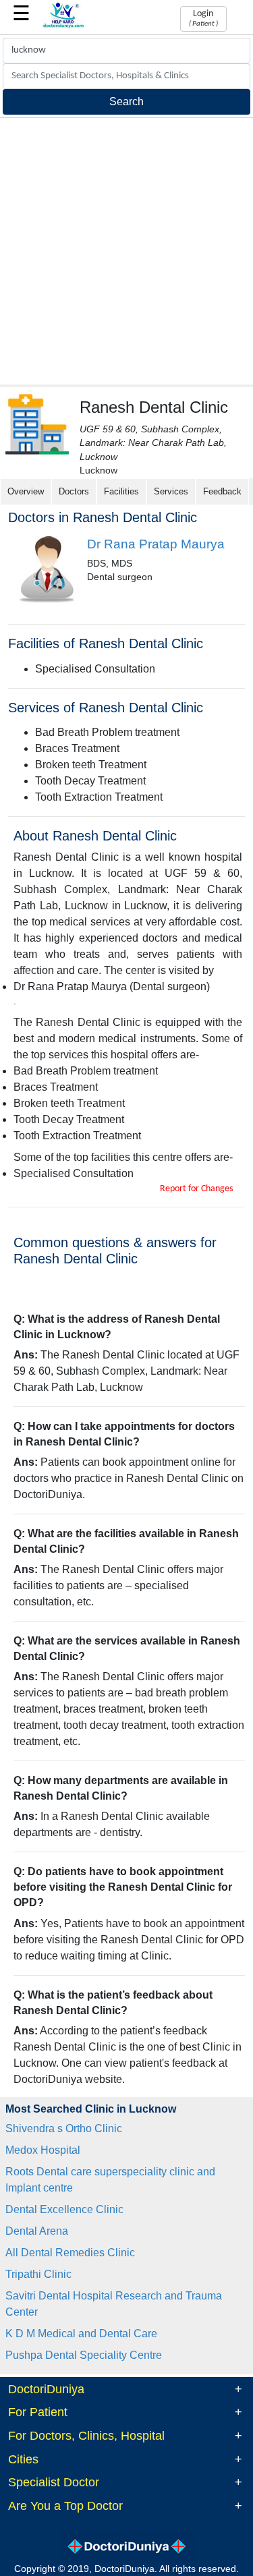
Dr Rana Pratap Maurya (156, 544)
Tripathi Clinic (38, 2274)
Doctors (74, 491)
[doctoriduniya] (64, 26)
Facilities (121, 491)
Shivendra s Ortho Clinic (64, 2128)
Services (171, 491)
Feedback (222, 491)
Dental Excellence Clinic (64, 2209)
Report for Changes (196, 1189)
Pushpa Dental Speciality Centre (84, 2355)
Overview (26, 491)
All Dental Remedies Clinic (70, 2253)
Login (203, 18)
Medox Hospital (43, 2150)
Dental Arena (37, 2231)
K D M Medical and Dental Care (81, 2334)
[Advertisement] (126, 251)
